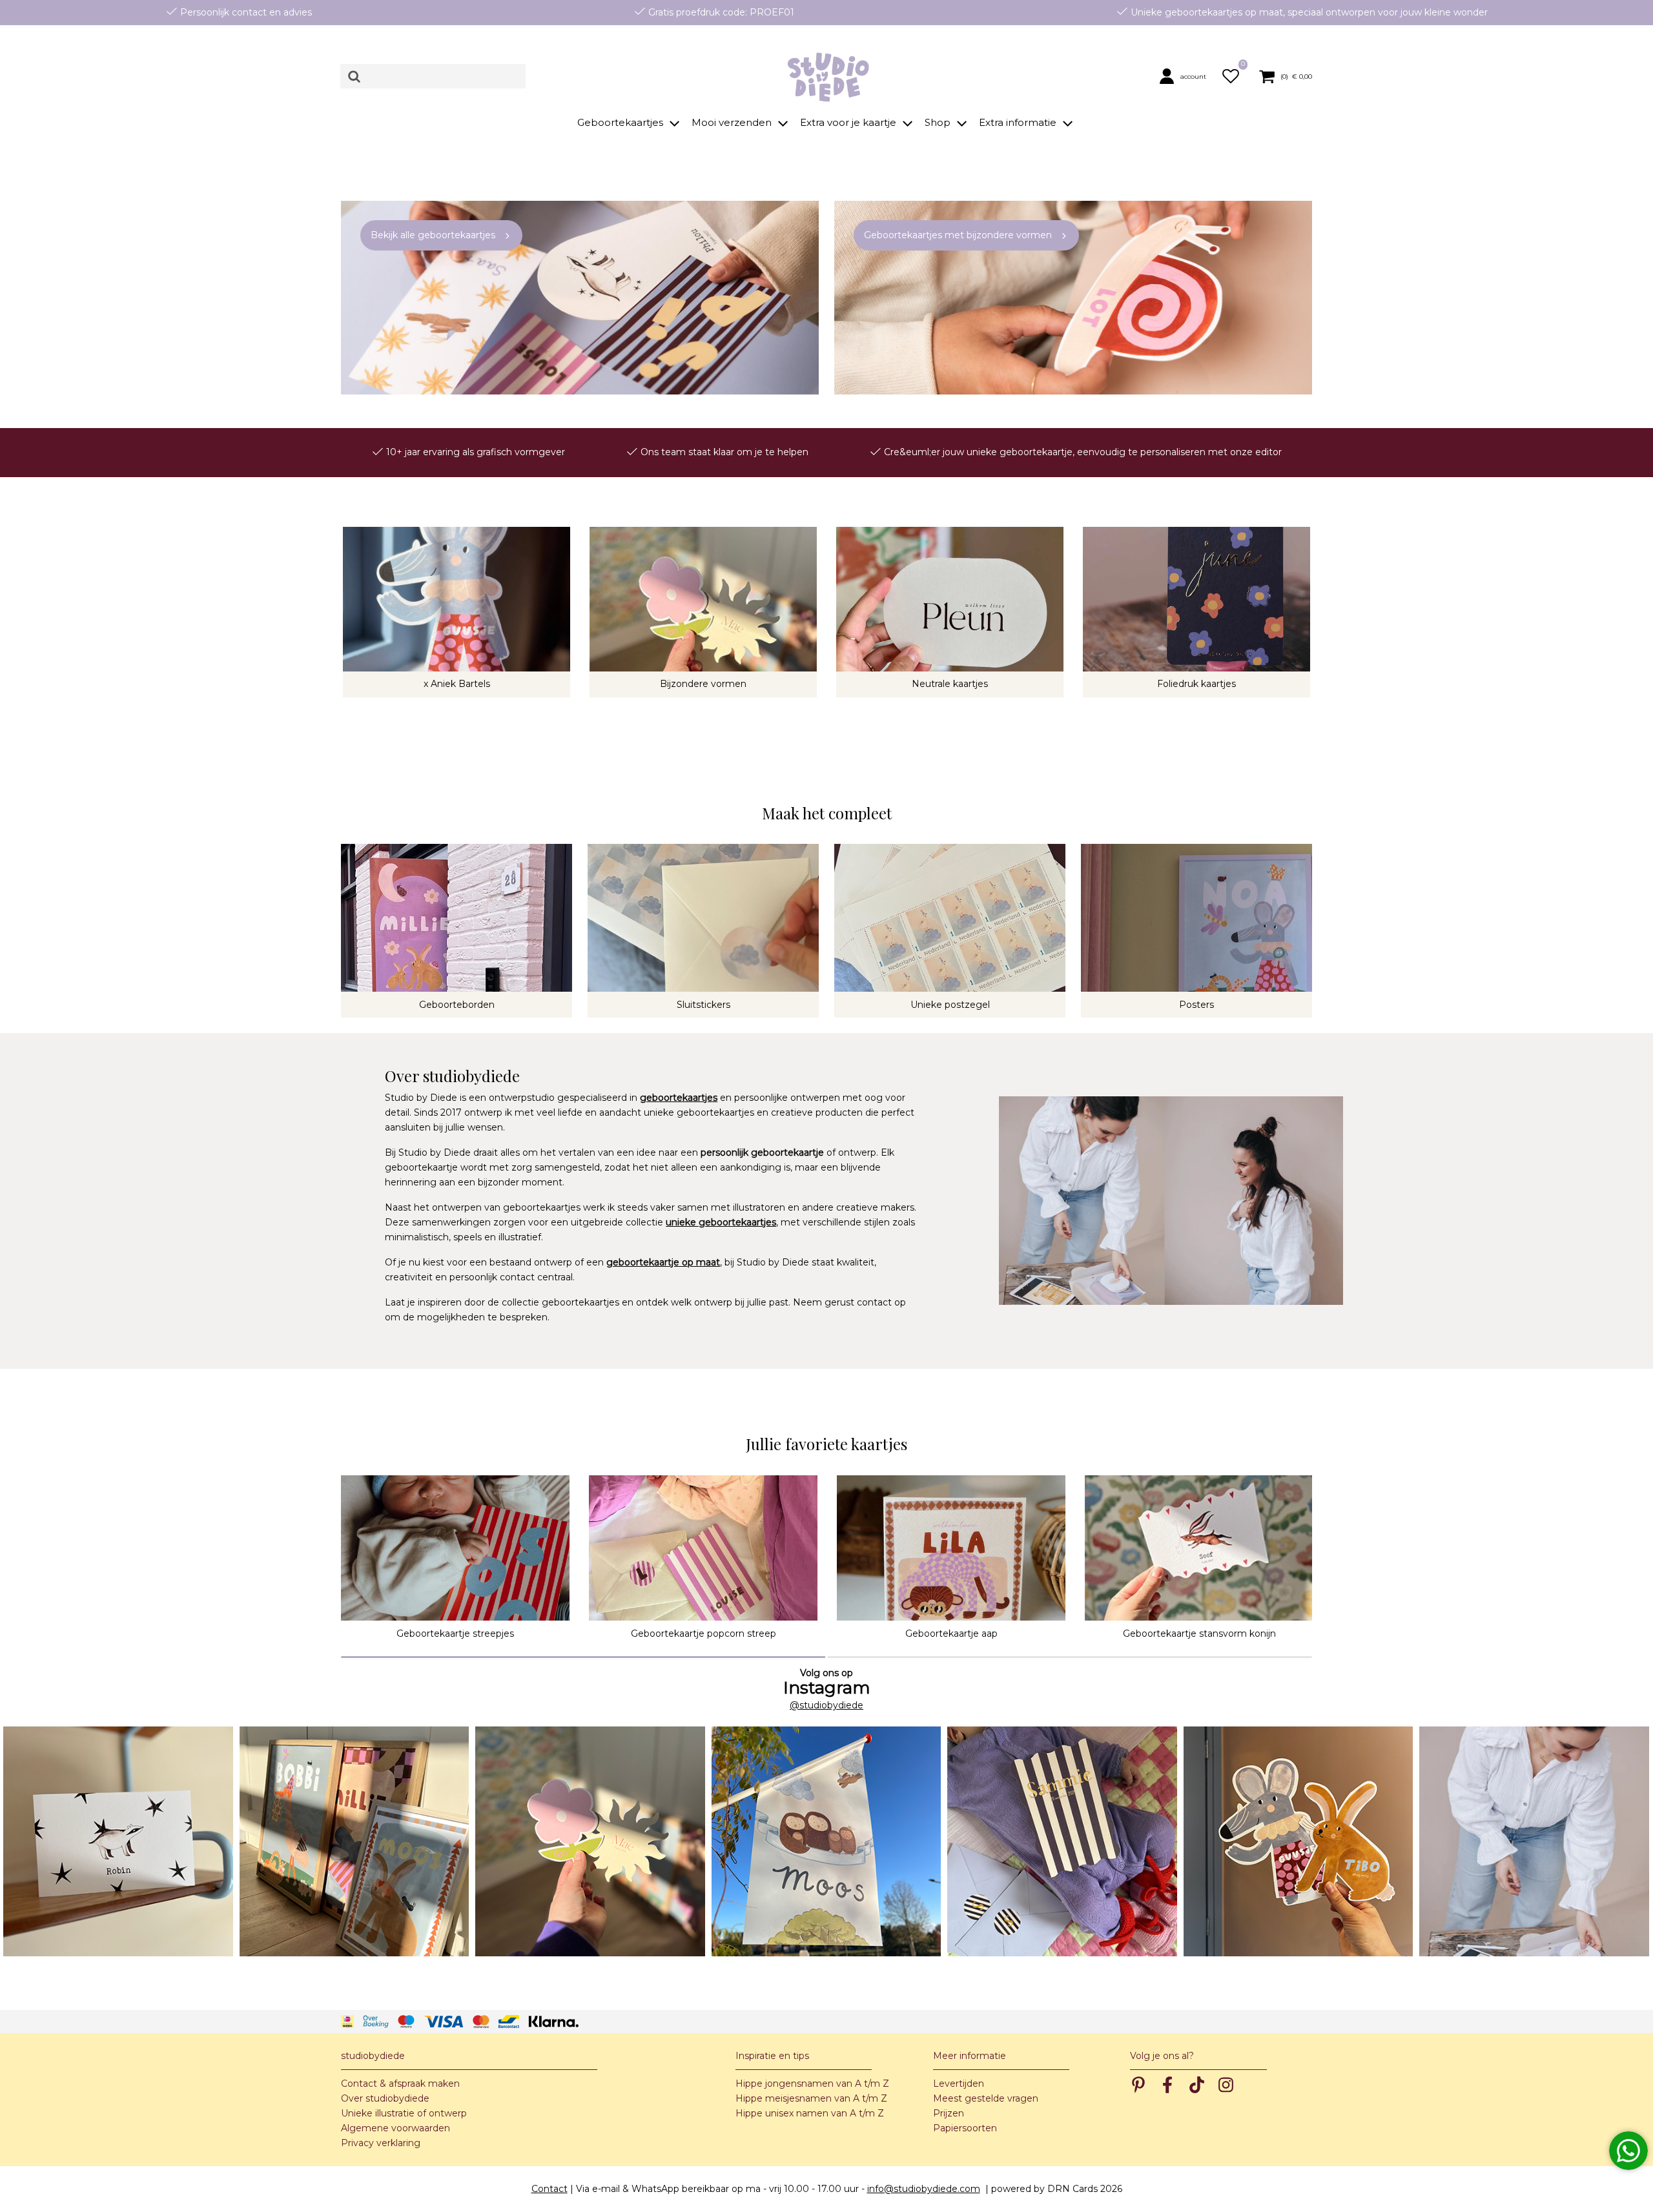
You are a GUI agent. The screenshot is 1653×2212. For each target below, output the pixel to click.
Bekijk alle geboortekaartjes (433, 235)
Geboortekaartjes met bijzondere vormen (958, 235)
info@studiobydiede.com (924, 2189)
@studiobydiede (826, 1705)
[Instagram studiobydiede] (118, 1841)
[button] (1186, 76)
